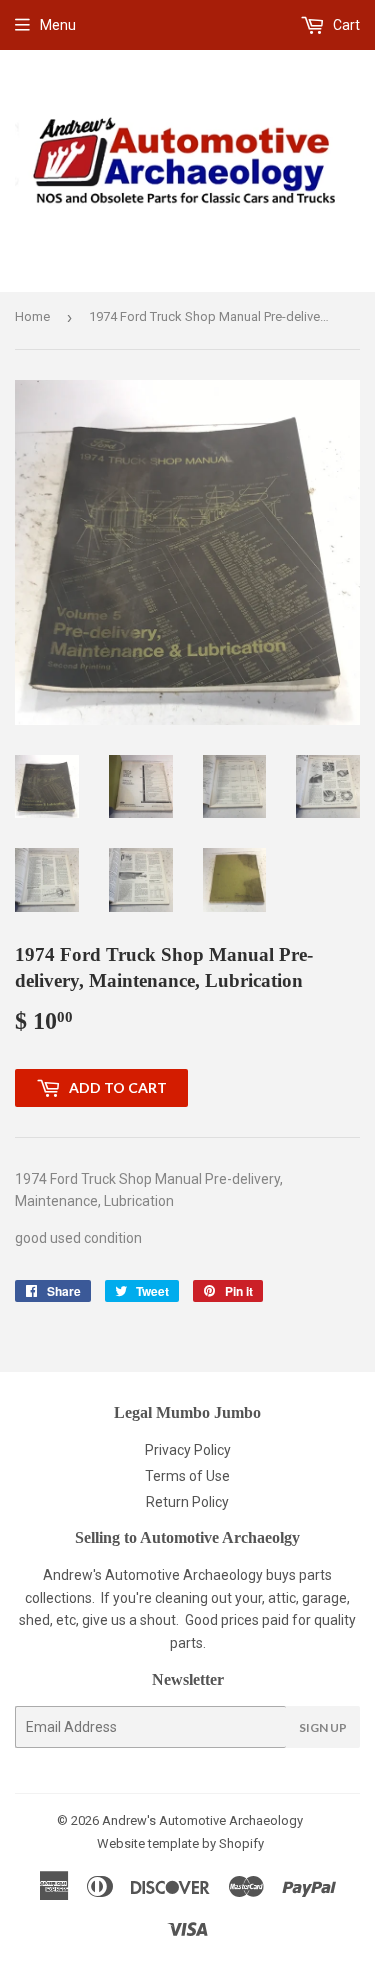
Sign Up (323, 1727)
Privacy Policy (188, 1450)
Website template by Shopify (180, 1843)
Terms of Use (187, 1476)
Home (32, 316)
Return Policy (187, 1502)
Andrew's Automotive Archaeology (202, 1820)
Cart (345, 25)
